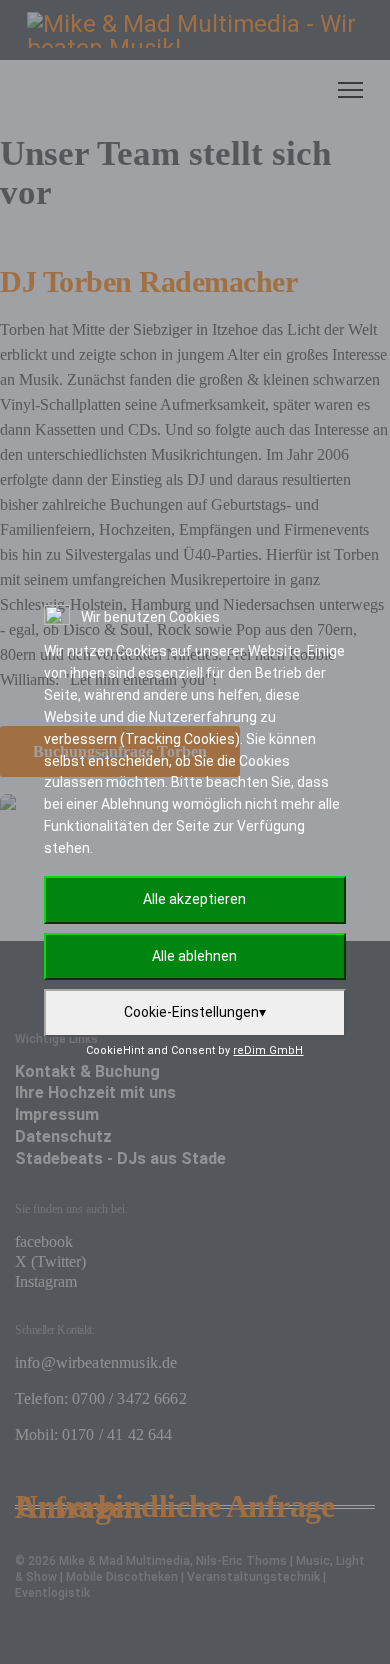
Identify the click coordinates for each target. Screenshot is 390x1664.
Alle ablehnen (194, 956)
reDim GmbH (268, 1050)
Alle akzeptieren (194, 899)
